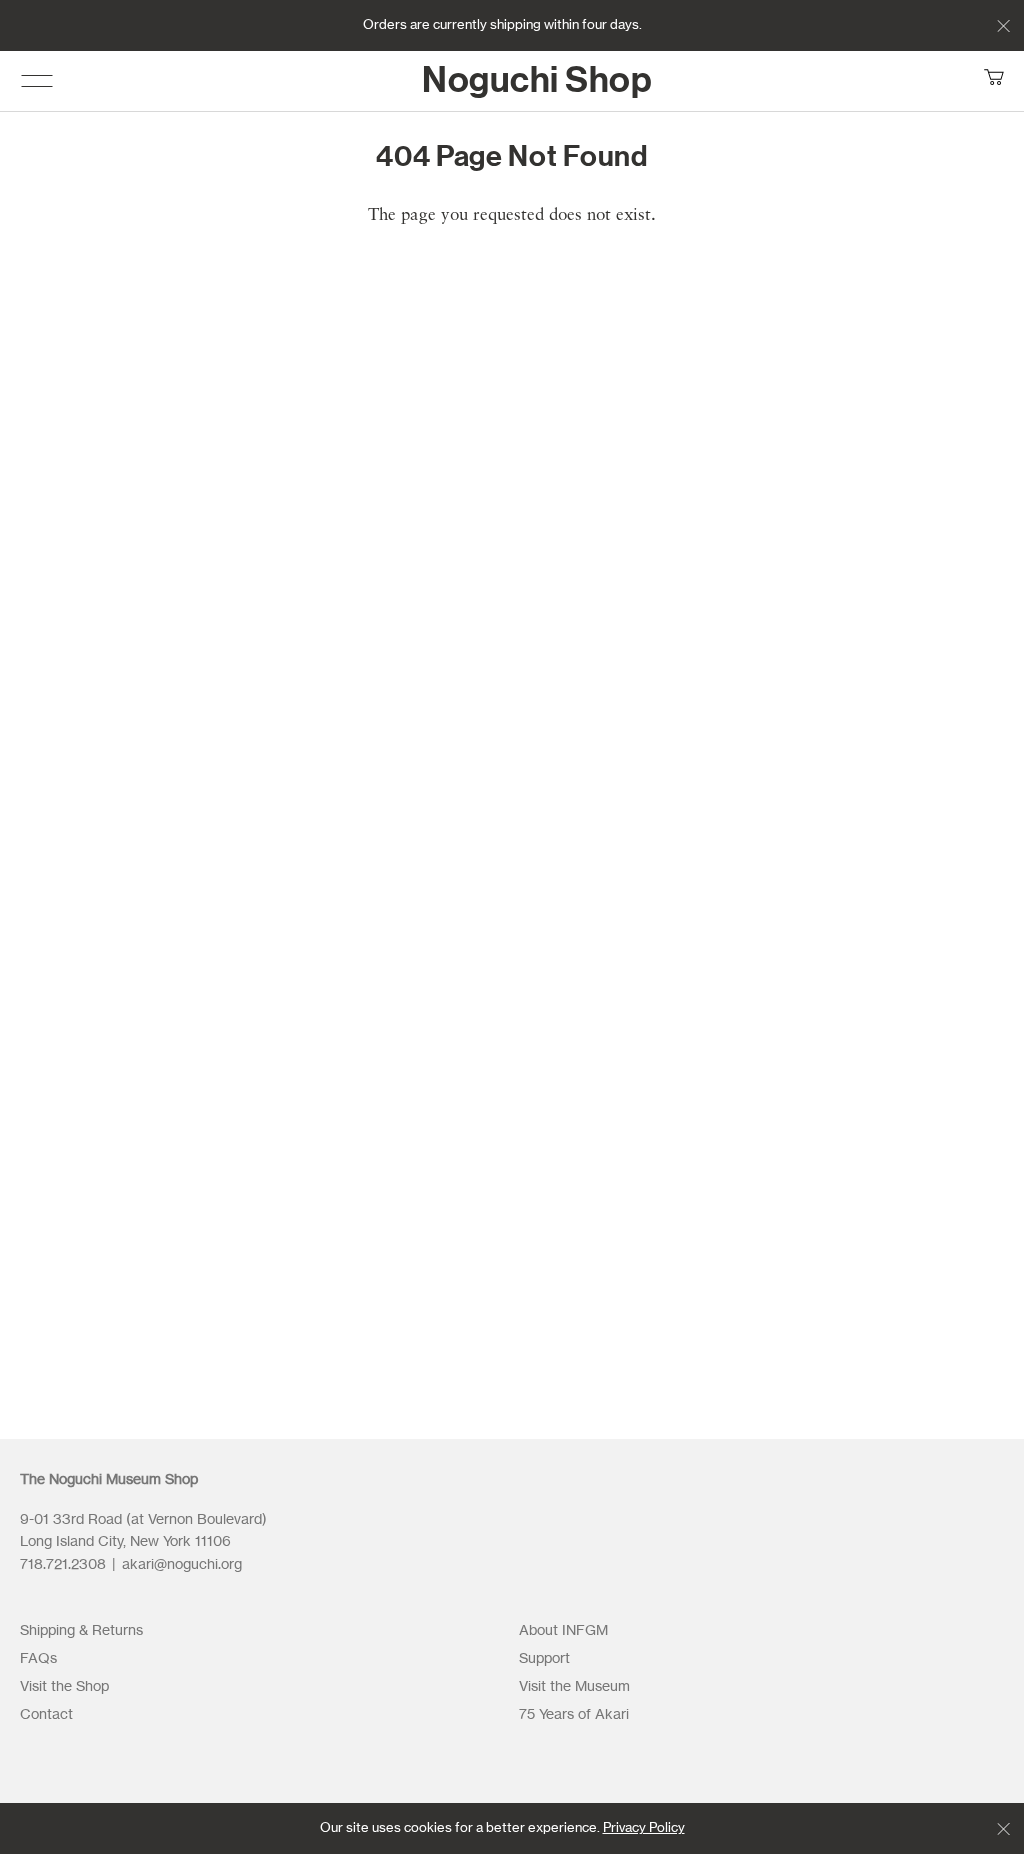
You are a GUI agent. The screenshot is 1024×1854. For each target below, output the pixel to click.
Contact (46, 1715)
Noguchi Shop (537, 81)
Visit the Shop (64, 1687)
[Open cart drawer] (994, 81)
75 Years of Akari (574, 1715)
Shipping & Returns (81, 1631)
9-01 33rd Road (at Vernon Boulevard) (145, 1520)
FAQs (38, 1659)
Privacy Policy (644, 1828)
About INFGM (563, 1631)
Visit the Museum (574, 1687)
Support (544, 1659)
